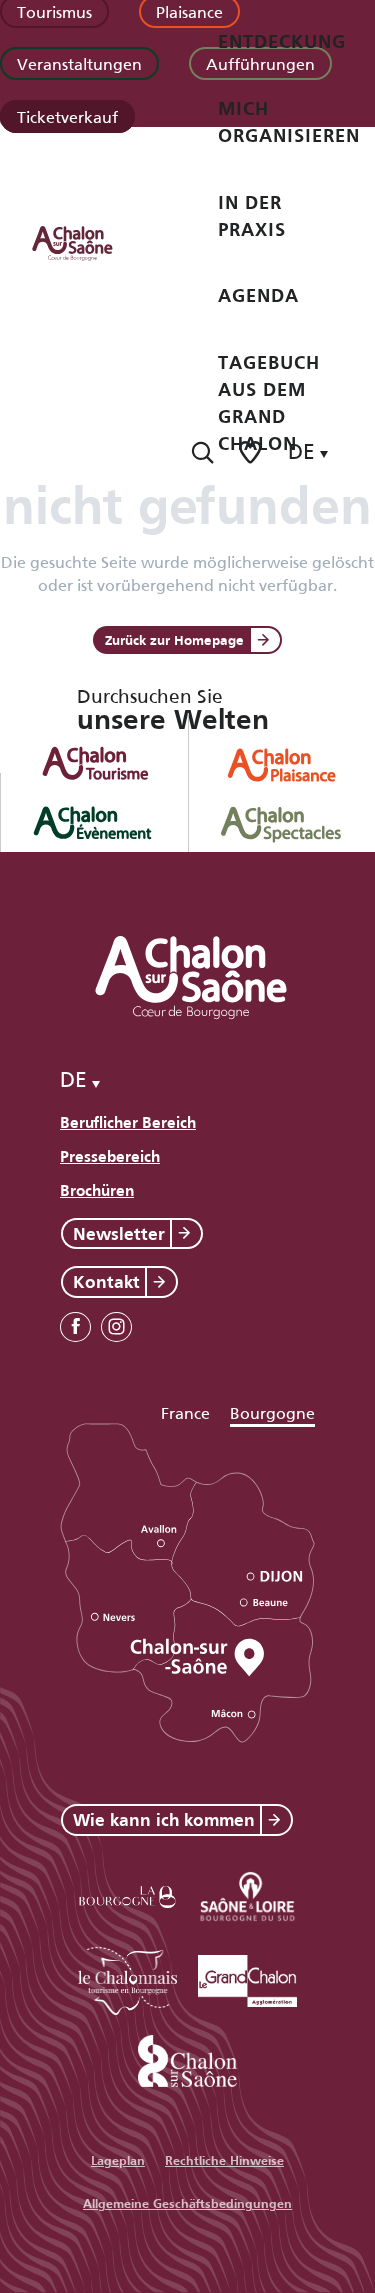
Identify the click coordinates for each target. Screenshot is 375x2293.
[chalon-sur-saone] (91, 242)
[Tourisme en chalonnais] (128, 1977)
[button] (202, 452)
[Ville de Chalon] (188, 2057)
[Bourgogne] (128, 1893)
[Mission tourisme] (248, 1893)
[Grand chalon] (248, 1977)
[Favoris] (252, 452)
